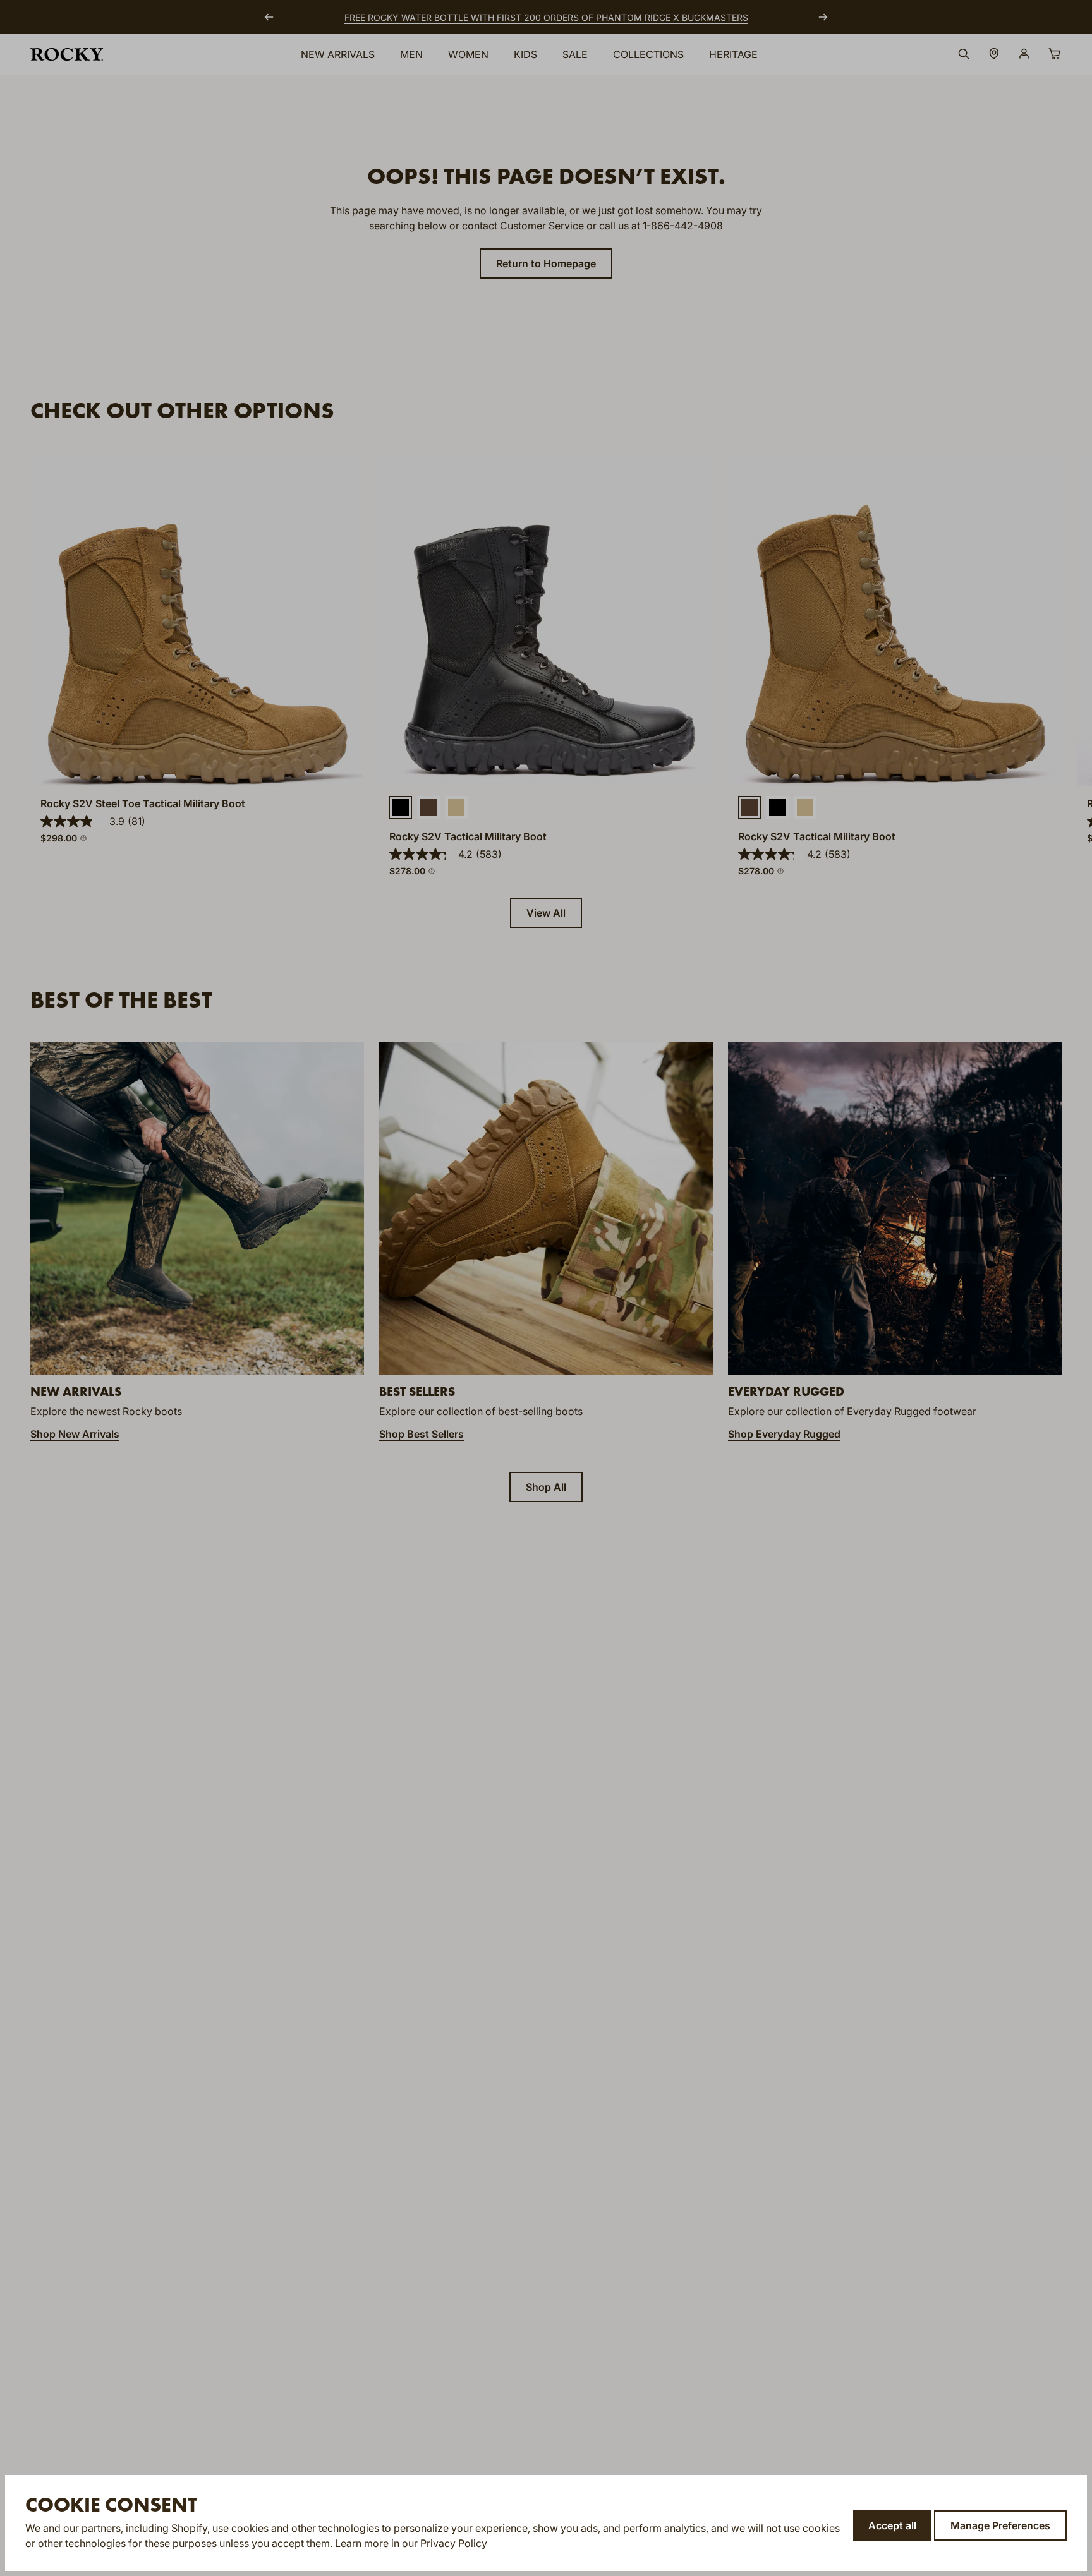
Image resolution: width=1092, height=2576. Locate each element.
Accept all (892, 2525)
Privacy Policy (454, 2543)
